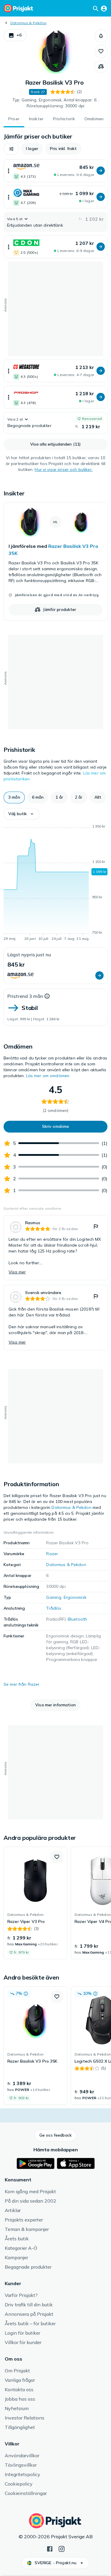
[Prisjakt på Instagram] (62, 2548)
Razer (52, 1554)
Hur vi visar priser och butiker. (63, 469)
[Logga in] (104, 8)
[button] (15, 35)
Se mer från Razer (21, 1684)
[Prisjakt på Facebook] (50, 2548)
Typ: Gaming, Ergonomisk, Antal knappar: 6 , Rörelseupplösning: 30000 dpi (55, 103)
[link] (55, 561)
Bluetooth (77, 1619)
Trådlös (54, 1608)
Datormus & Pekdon (28, 23)
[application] (55, 884)
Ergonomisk (75, 1597)
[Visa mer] (9, 171)
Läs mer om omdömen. (48, 1076)
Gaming (54, 1597)
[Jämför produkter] (101, 67)
